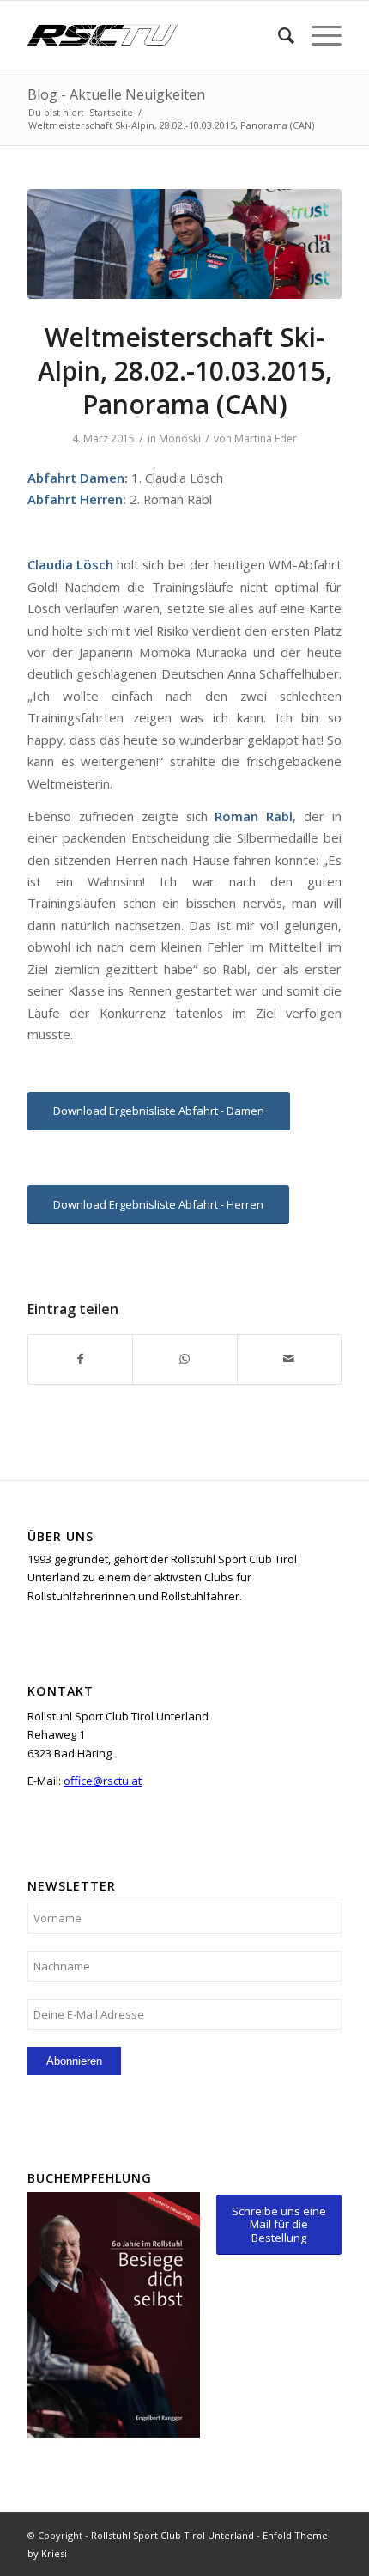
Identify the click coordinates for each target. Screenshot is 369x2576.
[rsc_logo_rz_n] (153, 35)
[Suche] (278, 35)
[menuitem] (278, 35)
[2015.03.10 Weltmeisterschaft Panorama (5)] (184, 244)
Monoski (180, 438)
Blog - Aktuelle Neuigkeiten (116, 94)
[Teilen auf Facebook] (80, 1359)
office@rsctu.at (103, 1781)
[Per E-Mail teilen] (289, 1359)
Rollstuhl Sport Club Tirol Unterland (172, 2535)
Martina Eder (266, 438)
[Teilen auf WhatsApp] (184, 1359)
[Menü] (318, 35)
